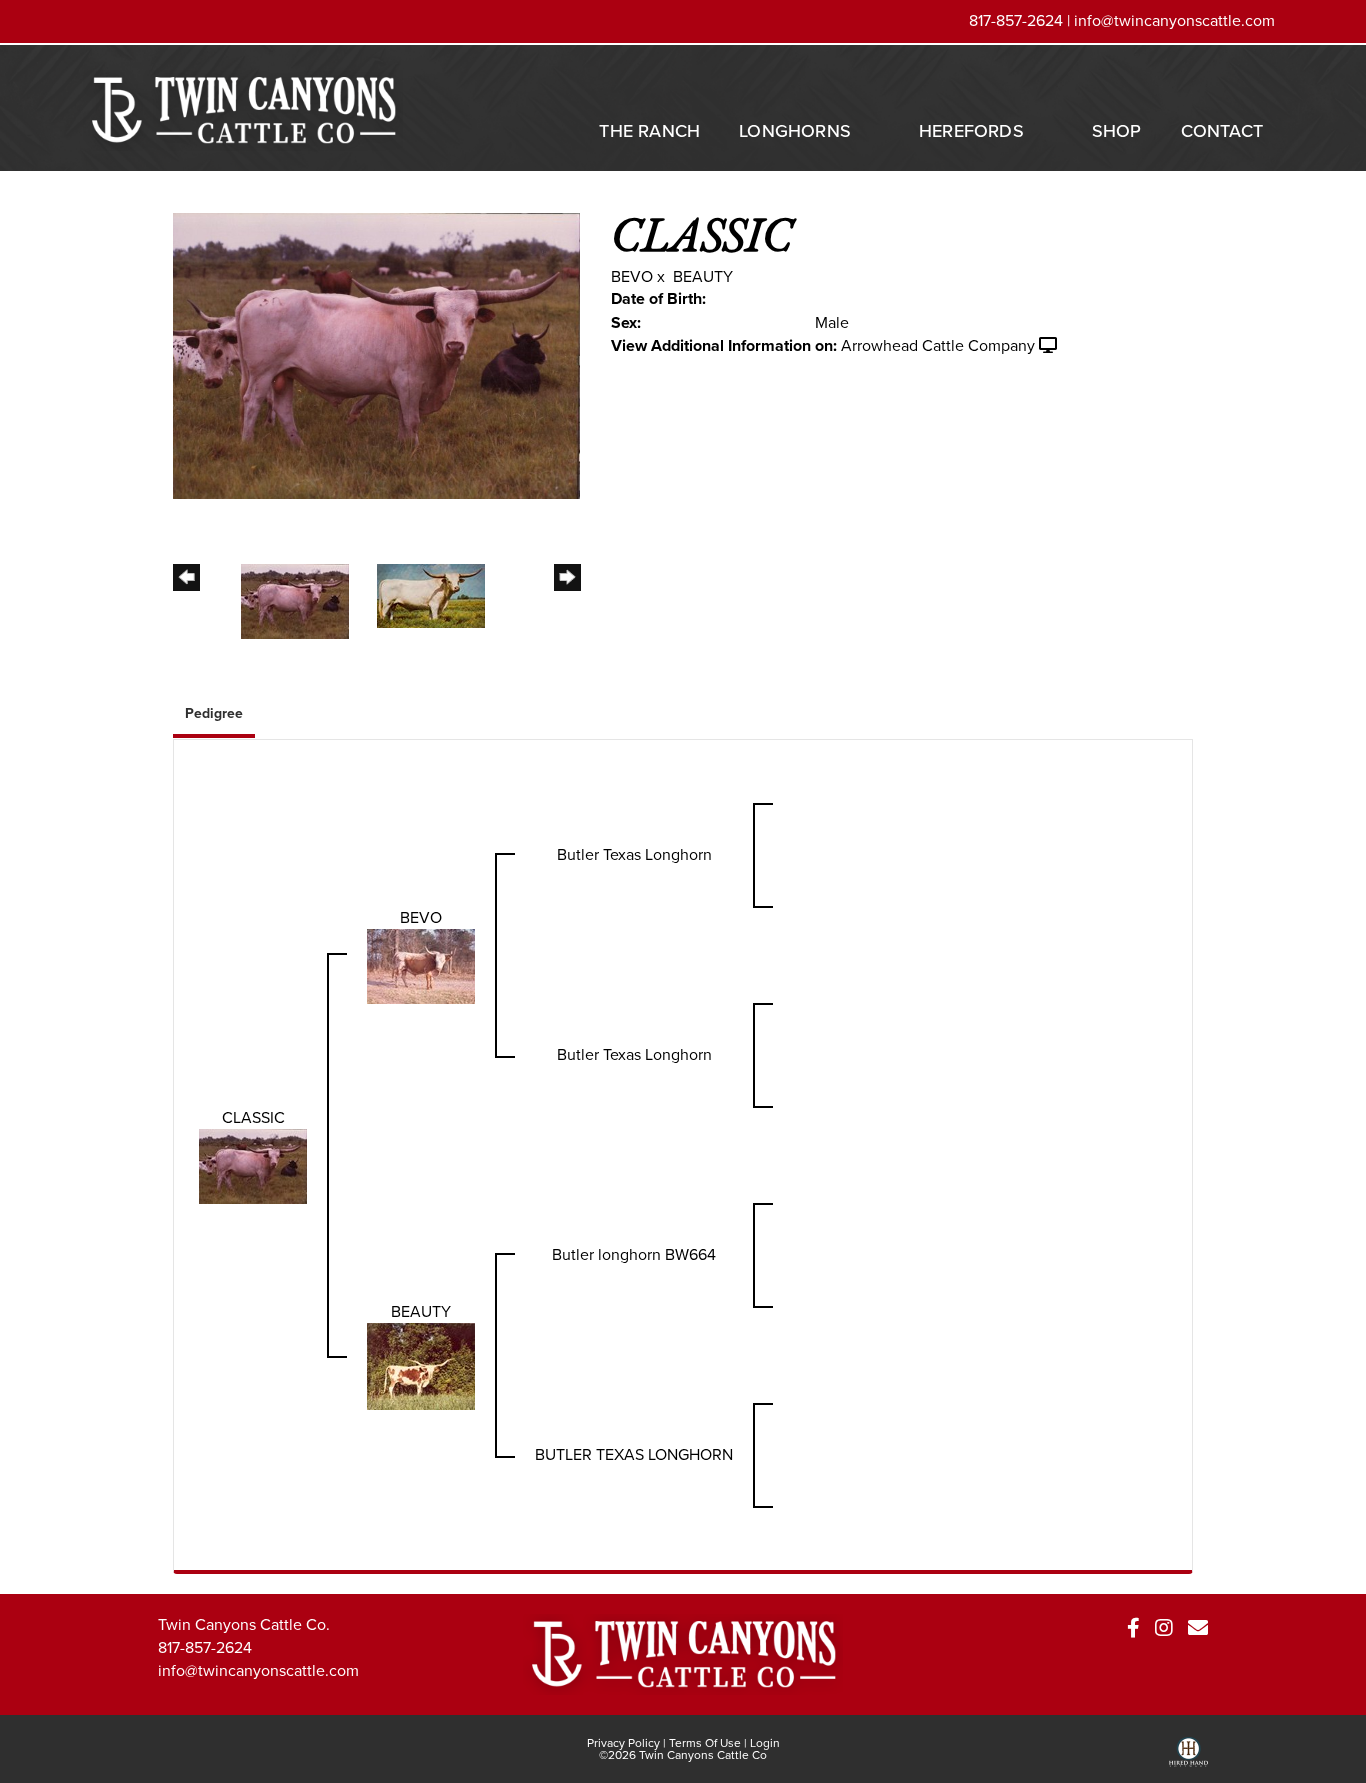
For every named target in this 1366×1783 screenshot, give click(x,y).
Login (765, 1743)
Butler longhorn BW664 (634, 1254)
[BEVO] (421, 965)
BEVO (632, 276)
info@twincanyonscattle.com (1174, 20)
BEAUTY (703, 276)
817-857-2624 (205, 1647)
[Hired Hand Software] (1188, 1759)
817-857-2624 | (1021, 20)
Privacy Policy (623, 1743)
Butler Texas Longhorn (634, 854)
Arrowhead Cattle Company (938, 345)
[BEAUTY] (421, 1365)
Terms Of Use (705, 1743)
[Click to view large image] (376, 354)
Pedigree (214, 713)
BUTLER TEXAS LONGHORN (634, 1454)
